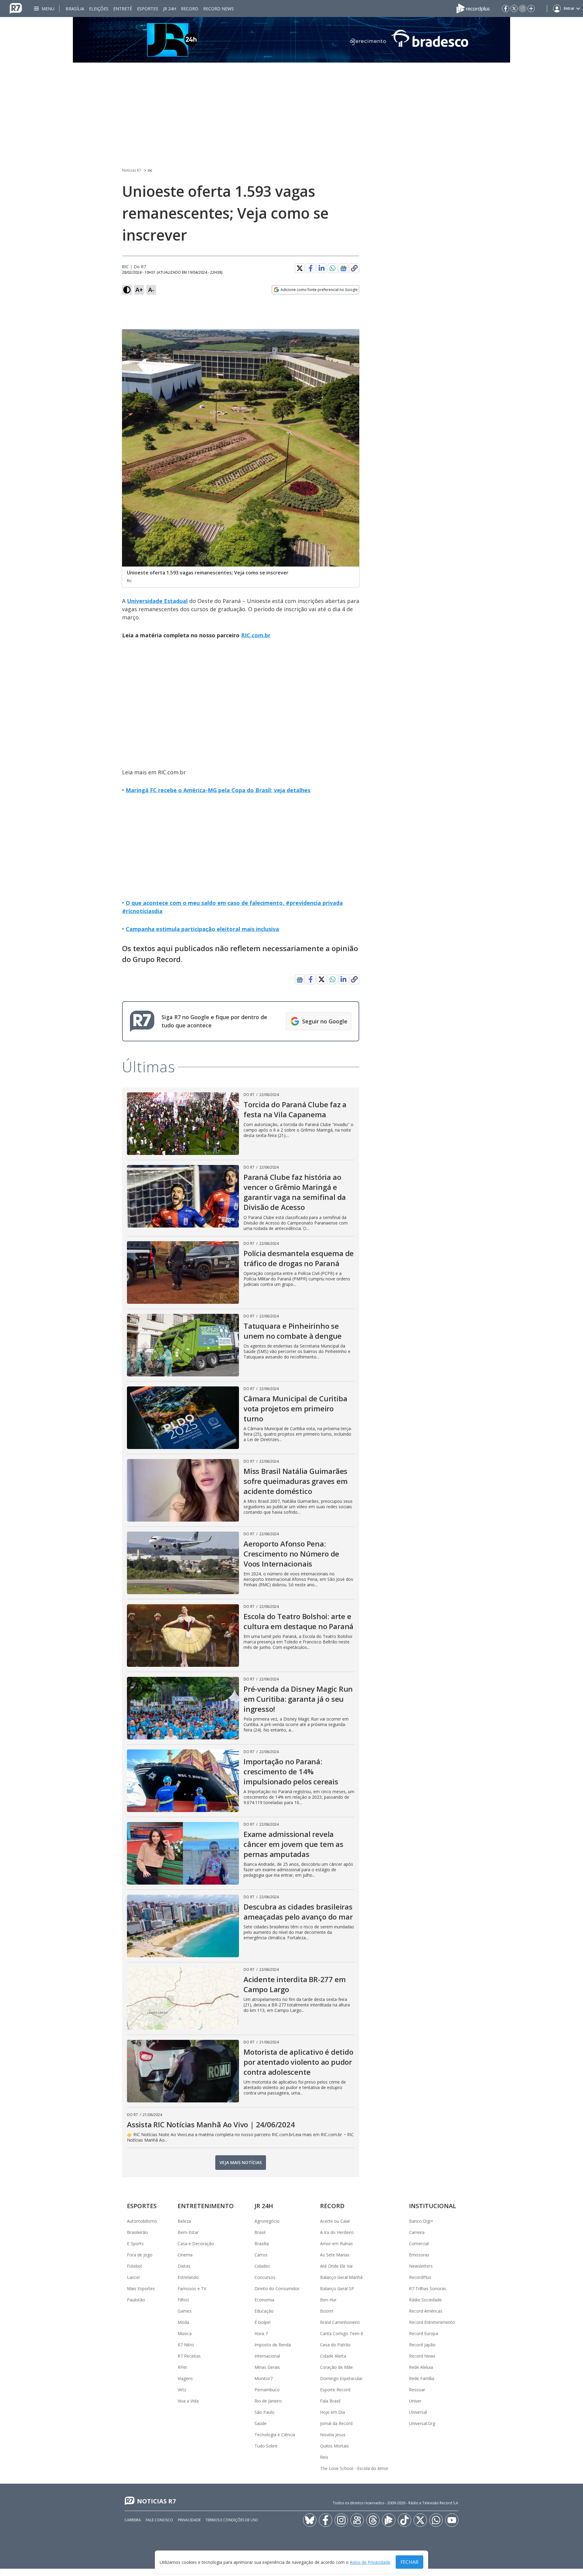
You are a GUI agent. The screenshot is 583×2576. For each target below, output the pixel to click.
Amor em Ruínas (336, 2244)
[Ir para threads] (373, 2520)
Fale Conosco (159, 2520)
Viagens (185, 2378)
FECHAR (409, 2562)
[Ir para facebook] (506, 9)
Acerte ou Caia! (335, 2221)
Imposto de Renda (273, 2345)
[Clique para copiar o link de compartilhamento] (354, 268)
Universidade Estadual (157, 601)
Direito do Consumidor (277, 2288)
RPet (182, 2367)
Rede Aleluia (421, 2367)
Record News (218, 9)
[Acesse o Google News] (343, 268)
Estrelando (188, 2277)
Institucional (433, 2206)
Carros (261, 2255)
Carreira (417, 2232)
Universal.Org (422, 2423)
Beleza (184, 2221)
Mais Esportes (141, 2288)
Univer (415, 2401)
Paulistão (136, 2300)
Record (190, 9)
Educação (264, 2311)
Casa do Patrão (335, 2345)
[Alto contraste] (127, 290)
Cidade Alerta (333, 2356)
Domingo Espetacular (341, 2378)
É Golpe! (263, 2322)
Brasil (260, 2232)
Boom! (327, 2311)
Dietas (184, 2266)
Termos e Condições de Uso (232, 2520)
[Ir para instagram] (523, 9)
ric (150, 170)
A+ (139, 290)
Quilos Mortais (334, 2446)
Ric (125, 267)
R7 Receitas (189, 2356)
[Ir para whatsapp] (436, 2520)
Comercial (419, 2244)
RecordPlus (420, 2277)
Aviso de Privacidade (370, 2562)
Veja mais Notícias (241, 2162)
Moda (183, 2322)
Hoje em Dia (332, 2412)
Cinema (185, 2255)
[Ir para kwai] (357, 2520)
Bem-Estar (188, 2232)
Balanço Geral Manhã (341, 2277)
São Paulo (264, 2412)
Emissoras (419, 2255)
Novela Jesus (333, 2435)
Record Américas (426, 2311)
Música (185, 2333)
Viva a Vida (188, 2401)
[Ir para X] (514, 9)
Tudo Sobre (266, 2446)
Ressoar (417, 2390)
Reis (324, 2457)
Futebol (134, 2266)
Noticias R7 (132, 170)
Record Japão (422, 2345)
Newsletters (421, 2266)
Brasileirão (137, 2232)
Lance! (133, 2277)
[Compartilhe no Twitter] (300, 268)
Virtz (182, 2390)
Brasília (75, 9)
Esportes (148, 9)
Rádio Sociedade (425, 2300)
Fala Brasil (330, 2401)
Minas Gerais (267, 2367)
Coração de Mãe (336, 2367)
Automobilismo (142, 2221)
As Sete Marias (335, 2255)
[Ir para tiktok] (404, 2520)
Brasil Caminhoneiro (340, 2322)
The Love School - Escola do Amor (354, 2468)
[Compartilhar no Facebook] (311, 268)
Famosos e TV (192, 2288)
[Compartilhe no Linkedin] (322, 268)
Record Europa (424, 2333)
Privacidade (189, 2520)
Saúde (261, 2423)
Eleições (99, 9)
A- (151, 290)
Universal (418, 2412)
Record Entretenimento (432, 2322)
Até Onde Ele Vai (336, 2266)
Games (185, 2311)
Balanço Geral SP (337, 2288)
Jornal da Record (336, 2423)
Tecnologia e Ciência (275, 2435)
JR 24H (170, 9)
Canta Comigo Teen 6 (342, 2333)
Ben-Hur (328, 2300)
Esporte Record (335, 2390)
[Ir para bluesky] (310, 2520)
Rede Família (422, 2378)
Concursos (265, 2277)
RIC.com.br (256, 635)
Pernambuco (267, 2390)
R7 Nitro (186, 2345)
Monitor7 (264, 2378)
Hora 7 (261, 2333)
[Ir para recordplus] (389, 2520)
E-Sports (135, 2244)
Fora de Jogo (140, 2255)
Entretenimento (206, 2206)
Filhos (183, 2300)
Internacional (267, 2356)
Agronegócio (267, 2221)
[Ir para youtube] (452, 2520)
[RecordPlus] (473, 8)
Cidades (262, 2266)
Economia (264, 2300)
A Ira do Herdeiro (337, 2232)
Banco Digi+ (421, 2221)
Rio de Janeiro (268, 2401)
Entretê (123, 9)
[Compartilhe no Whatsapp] (332, 268)
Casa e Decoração (196, 2244)
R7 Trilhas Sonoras (428, 2288)
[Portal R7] (16, 8)
